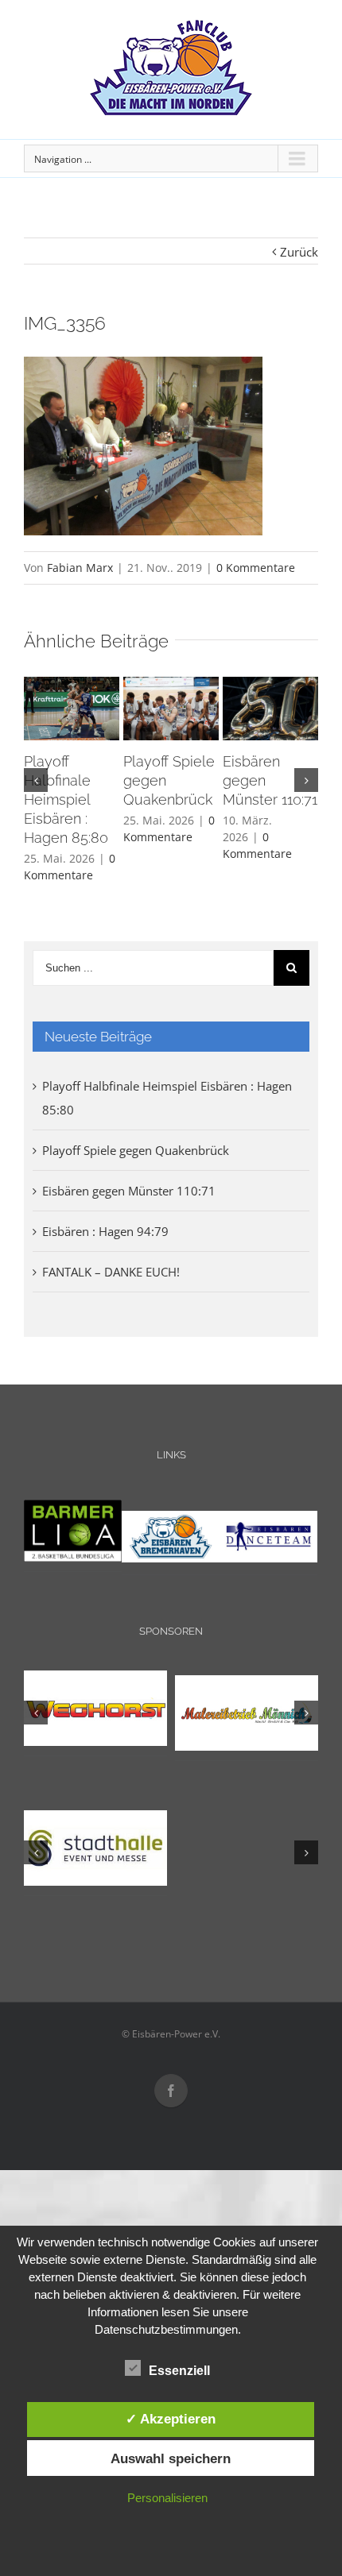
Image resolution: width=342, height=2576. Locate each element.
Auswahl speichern (171, 2458)
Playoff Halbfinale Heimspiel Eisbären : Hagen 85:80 (66, 799)
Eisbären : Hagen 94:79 (105, 1231)
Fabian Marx (80, 568)
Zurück (299, 252)
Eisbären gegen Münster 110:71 (129, 1191)
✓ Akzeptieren (171, 2419)
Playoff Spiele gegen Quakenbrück (136, 1150)
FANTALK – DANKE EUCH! (111, 1272)
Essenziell (179, 2371)
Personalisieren (167, 2498)
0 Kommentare (256, 568)
